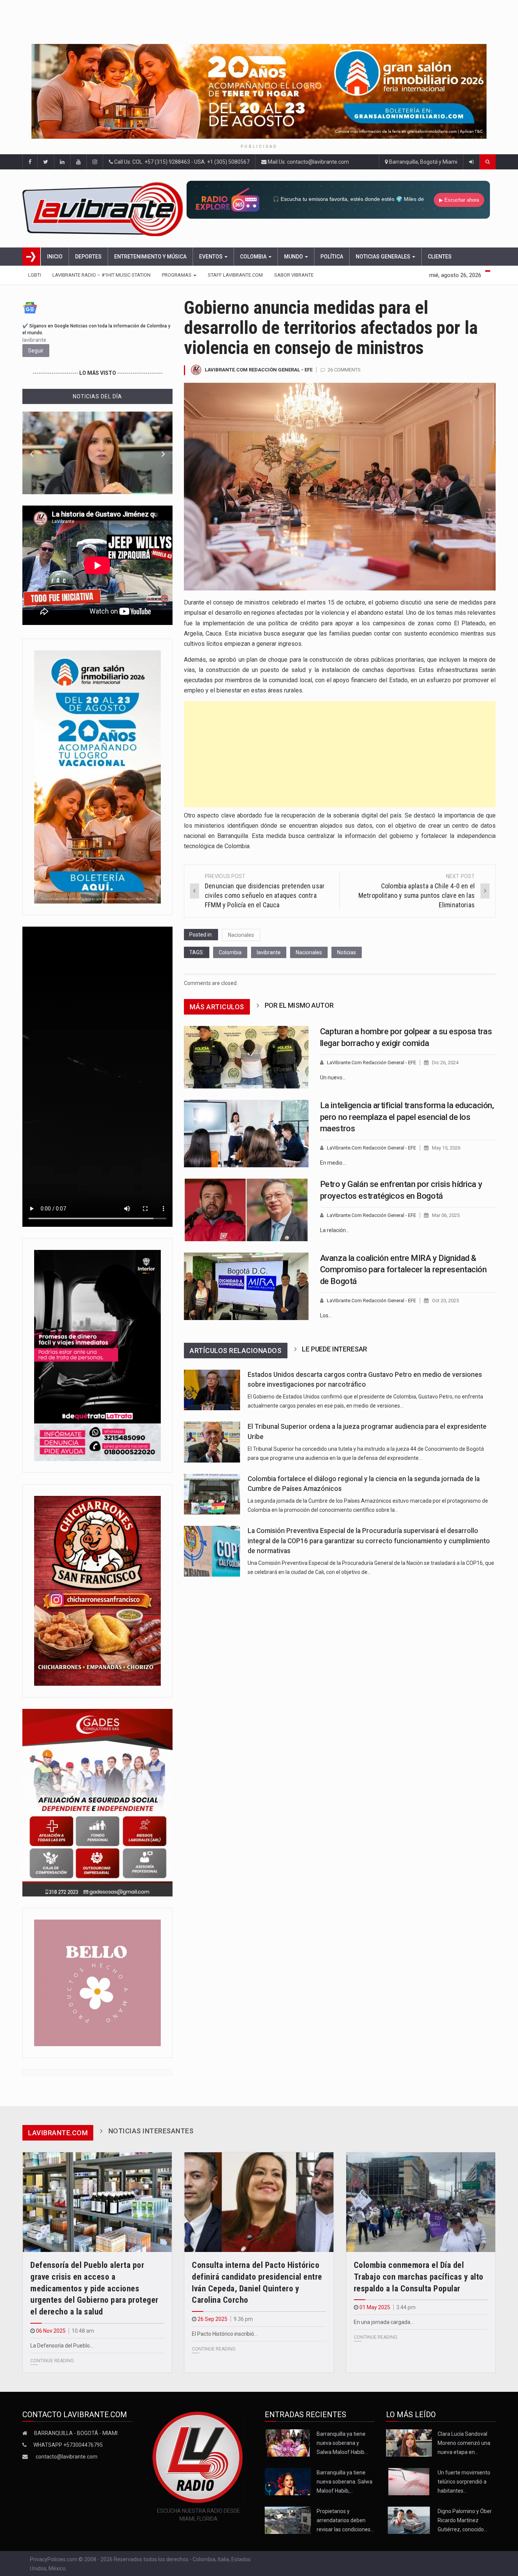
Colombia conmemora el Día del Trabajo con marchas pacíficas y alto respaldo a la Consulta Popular (419, 2277)
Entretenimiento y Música (150, 257)
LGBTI (35, 275)
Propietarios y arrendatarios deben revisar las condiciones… (345, 2520)
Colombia (254, 257)
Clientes (440, 257)
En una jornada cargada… (384, 2322)
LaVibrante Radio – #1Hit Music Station (101, 275)
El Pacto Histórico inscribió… (225, 2334)
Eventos (211, 257)
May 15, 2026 (446, 1148)
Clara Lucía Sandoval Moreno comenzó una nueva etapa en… (464, 2443)
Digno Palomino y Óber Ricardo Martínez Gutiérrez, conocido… (465, 2520)
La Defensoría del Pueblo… (62, 2346)
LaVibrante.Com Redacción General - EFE (259, 370)
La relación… (335, 1230)
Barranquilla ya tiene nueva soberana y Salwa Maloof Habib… (342, 2443)
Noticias (347, 952)
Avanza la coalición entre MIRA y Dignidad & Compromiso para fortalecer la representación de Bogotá (403, 1270)
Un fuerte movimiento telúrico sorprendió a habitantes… (464, 2482)
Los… (326, 1315)
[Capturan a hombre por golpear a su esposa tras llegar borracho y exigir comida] (246, 1057)
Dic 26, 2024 (445, 1063)
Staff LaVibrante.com (235, 275)
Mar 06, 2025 (446, 1215)
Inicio (55, 257)
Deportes (88, 257)
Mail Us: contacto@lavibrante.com (308, 162)
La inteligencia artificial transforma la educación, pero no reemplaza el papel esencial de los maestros (407, 1117)
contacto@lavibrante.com (67, 2457)
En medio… (333, 1163)
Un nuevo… (333, 1077)
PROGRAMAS (177, 275)
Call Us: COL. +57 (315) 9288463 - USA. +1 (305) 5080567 (181, 162)
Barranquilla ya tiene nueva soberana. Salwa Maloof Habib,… (345, 2482)
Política (332, 257)
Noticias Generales (384, 257)
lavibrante (269, 952)
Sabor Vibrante (294, 275)
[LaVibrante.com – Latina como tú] (104, 208)
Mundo (294, 257)
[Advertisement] (340, 754)
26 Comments (344, 370)
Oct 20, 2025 (445, 1301)
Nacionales (241, 935)
